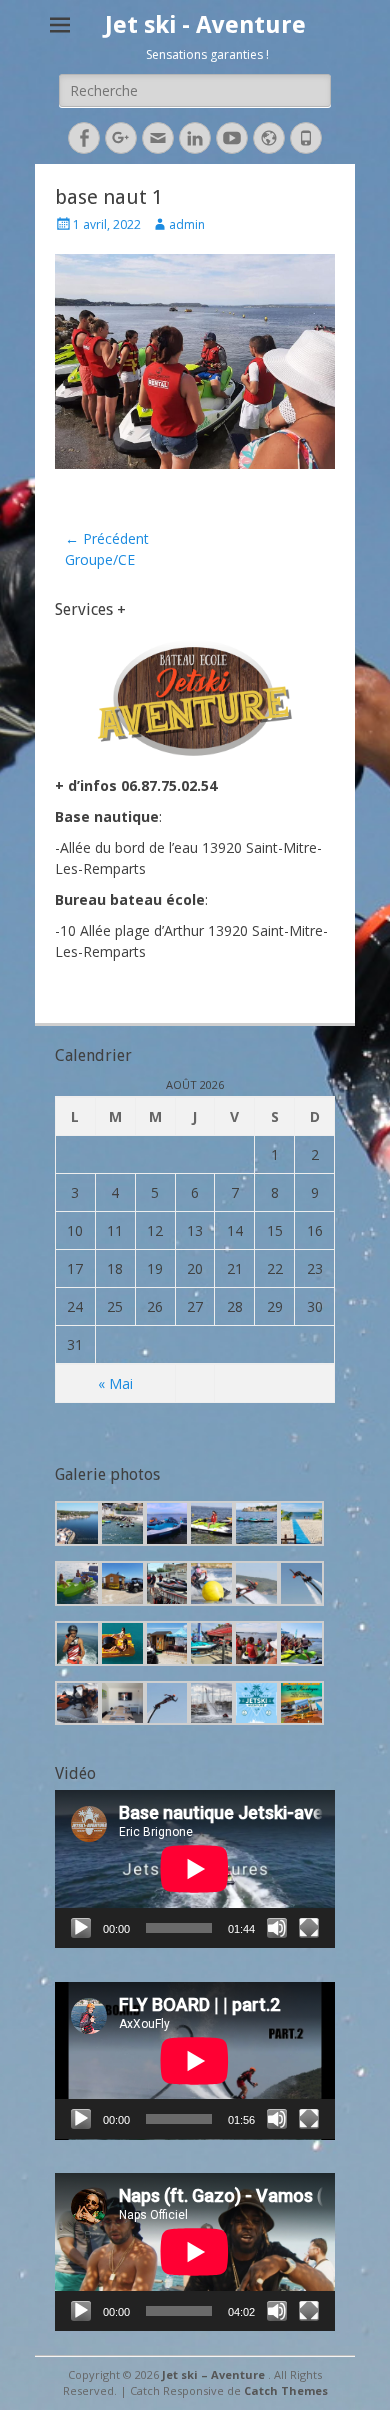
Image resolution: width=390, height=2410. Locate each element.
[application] (195, 1869)
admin (187, 224)
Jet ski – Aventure (215, 2374)
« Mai (115, 1383)
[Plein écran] (309, 1928)
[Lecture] (81, 1928)
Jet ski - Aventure (205, 25)
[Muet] (277, 1928)
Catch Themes (286, 2390)
